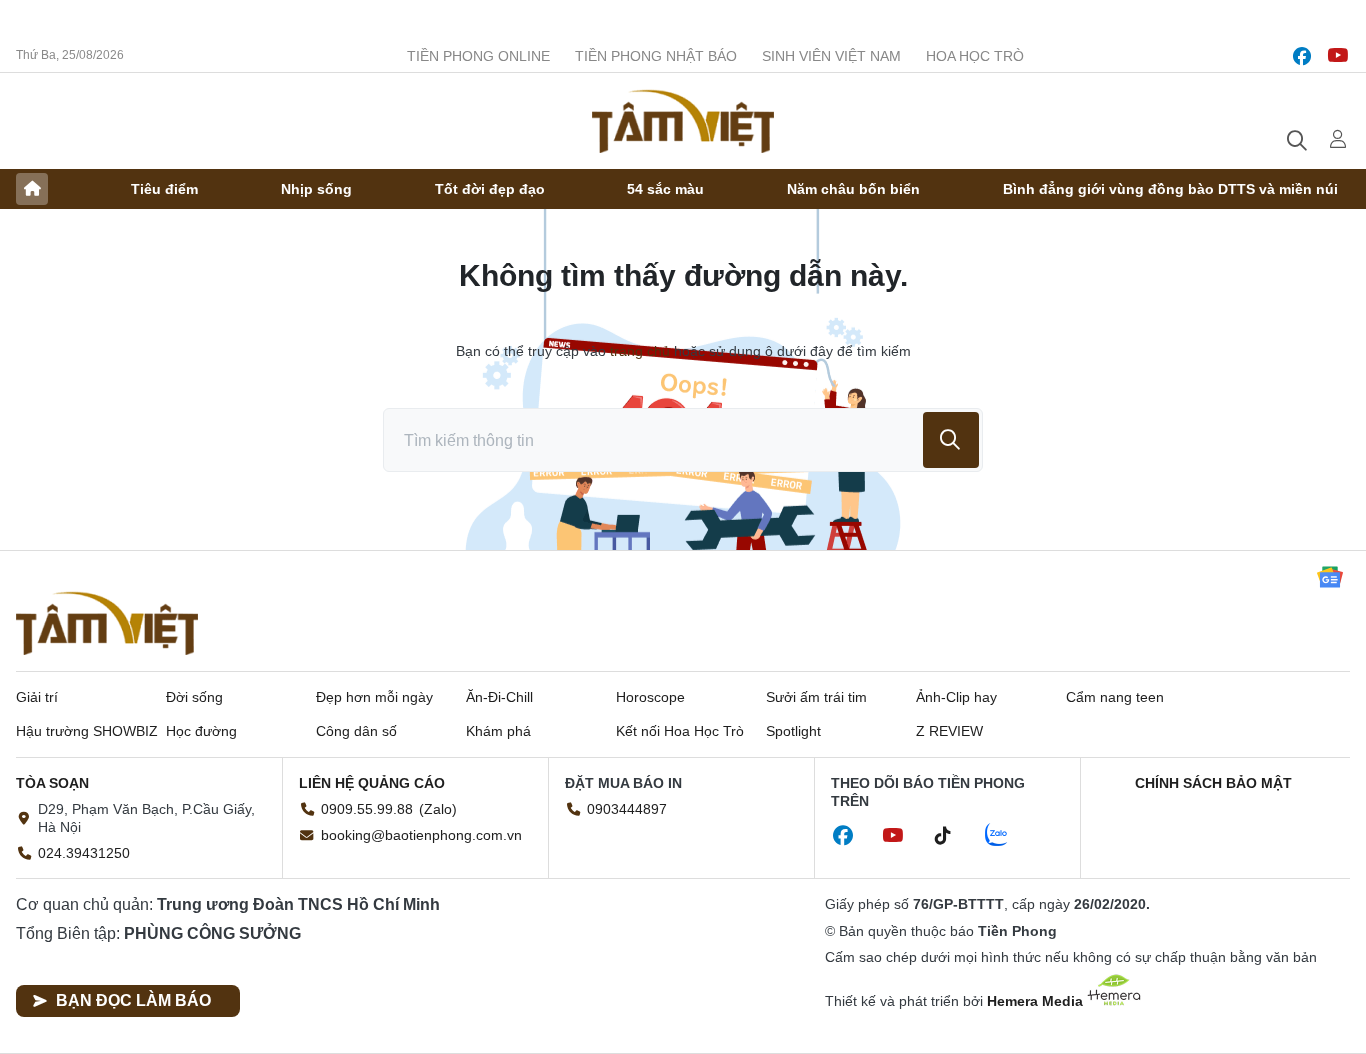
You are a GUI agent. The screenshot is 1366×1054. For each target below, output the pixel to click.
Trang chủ (32, 189)
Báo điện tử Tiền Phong (683, 121)
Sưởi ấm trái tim (816, 697)
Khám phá (498, 731)
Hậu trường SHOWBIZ (87, 731)
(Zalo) (438, 809)
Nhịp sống (316, 189)
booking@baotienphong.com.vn (421, 835)
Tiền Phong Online (478, 56)
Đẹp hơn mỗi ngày (374, 697)
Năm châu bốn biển (853, 189)
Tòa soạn (52, 783)
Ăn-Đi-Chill (499, 697)
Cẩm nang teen (1115, 697)
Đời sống (194, 697)
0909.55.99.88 (367, 809)
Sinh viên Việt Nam (831, 56)
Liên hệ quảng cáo (372, 783)
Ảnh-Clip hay (956, 697)
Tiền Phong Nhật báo (656, 56)
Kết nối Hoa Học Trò (680, 731)
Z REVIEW (949, 731)
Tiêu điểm (164, 189)
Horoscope (650, 697)
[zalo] (1007, 836)
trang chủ (640, 351)
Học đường (201, 731)
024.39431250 (84, 853)
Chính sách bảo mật (1213, 783)
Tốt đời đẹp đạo (490, 189)
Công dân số (356, 731)
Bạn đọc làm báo (133, 1000)
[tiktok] (953, 836)
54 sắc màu (665, 189)
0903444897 (627, 809)
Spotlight (793, 731)
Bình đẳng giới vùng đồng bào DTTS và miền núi (1170, 189)
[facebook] (1302, 56)
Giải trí (37, 697)
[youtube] (1338, 56)
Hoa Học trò (975, 56)
